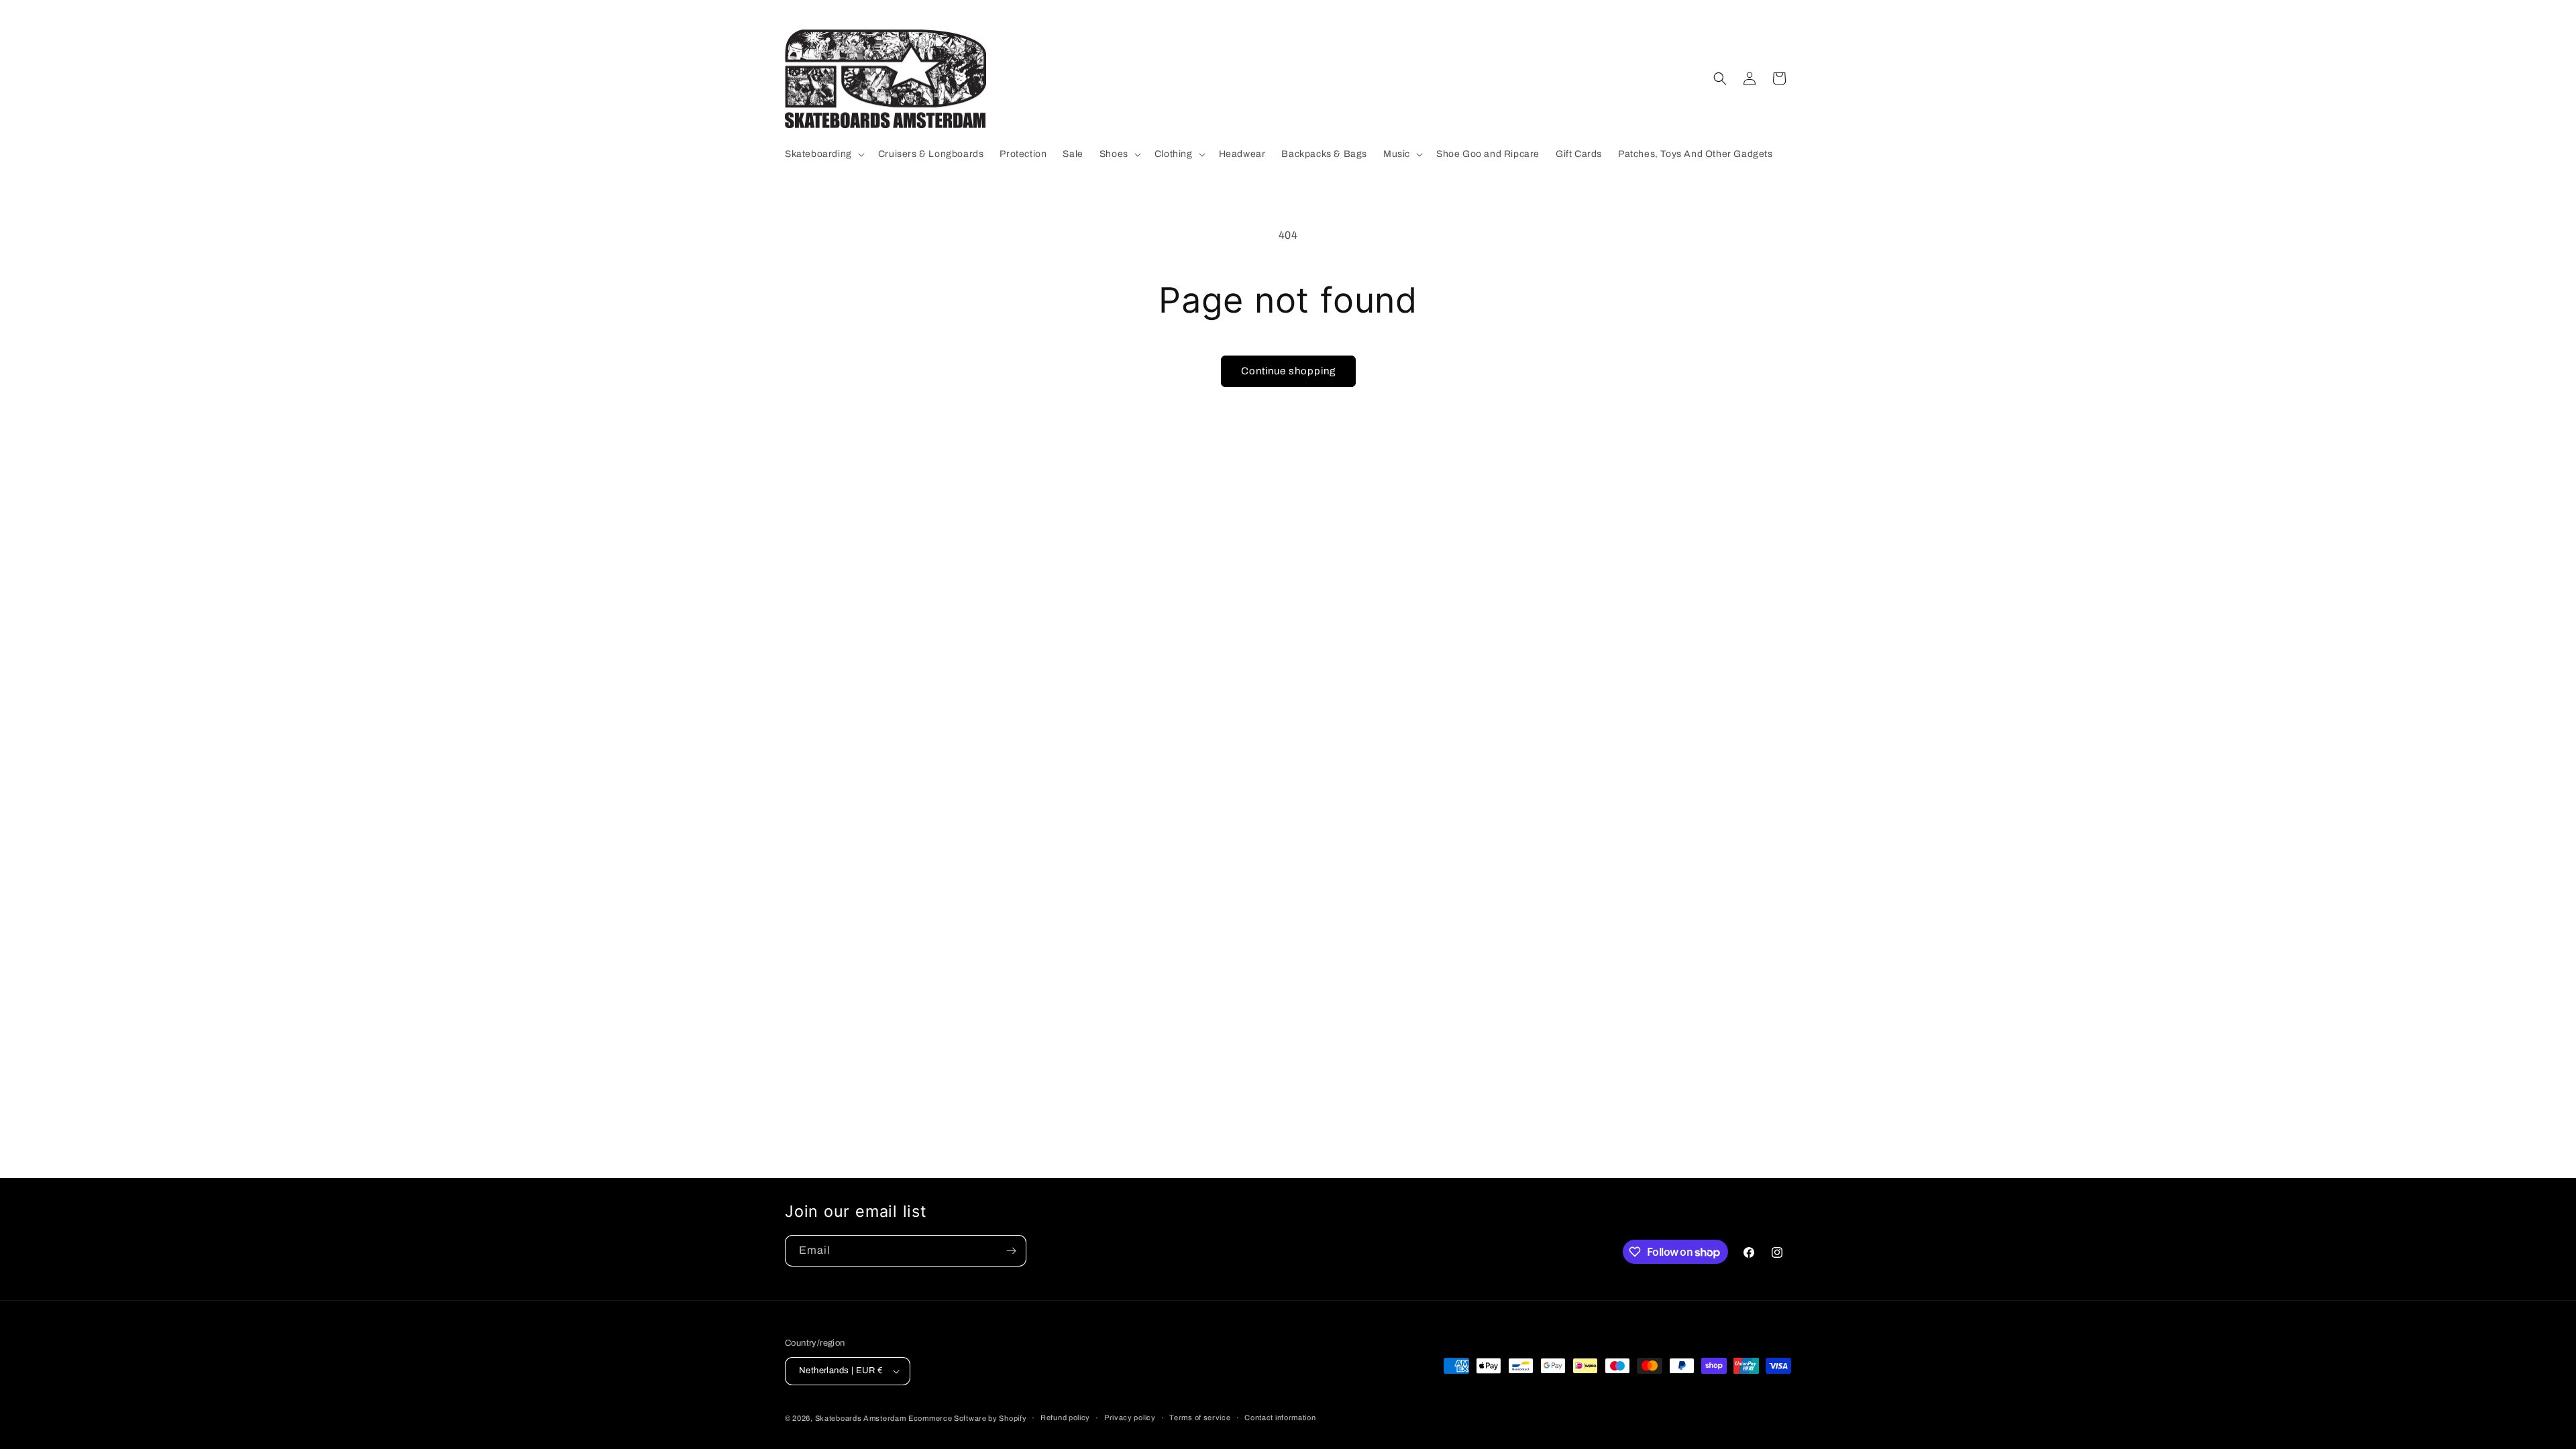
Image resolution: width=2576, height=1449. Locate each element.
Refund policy (1065, 1417)
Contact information (1280, 1417)
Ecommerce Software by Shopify (967, 1418)
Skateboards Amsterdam (861, 1418)
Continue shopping (1288, 371)
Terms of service (1200, 1417)
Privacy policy (1130, 1417)
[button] (823, 154)
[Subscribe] (1011, 1251)
